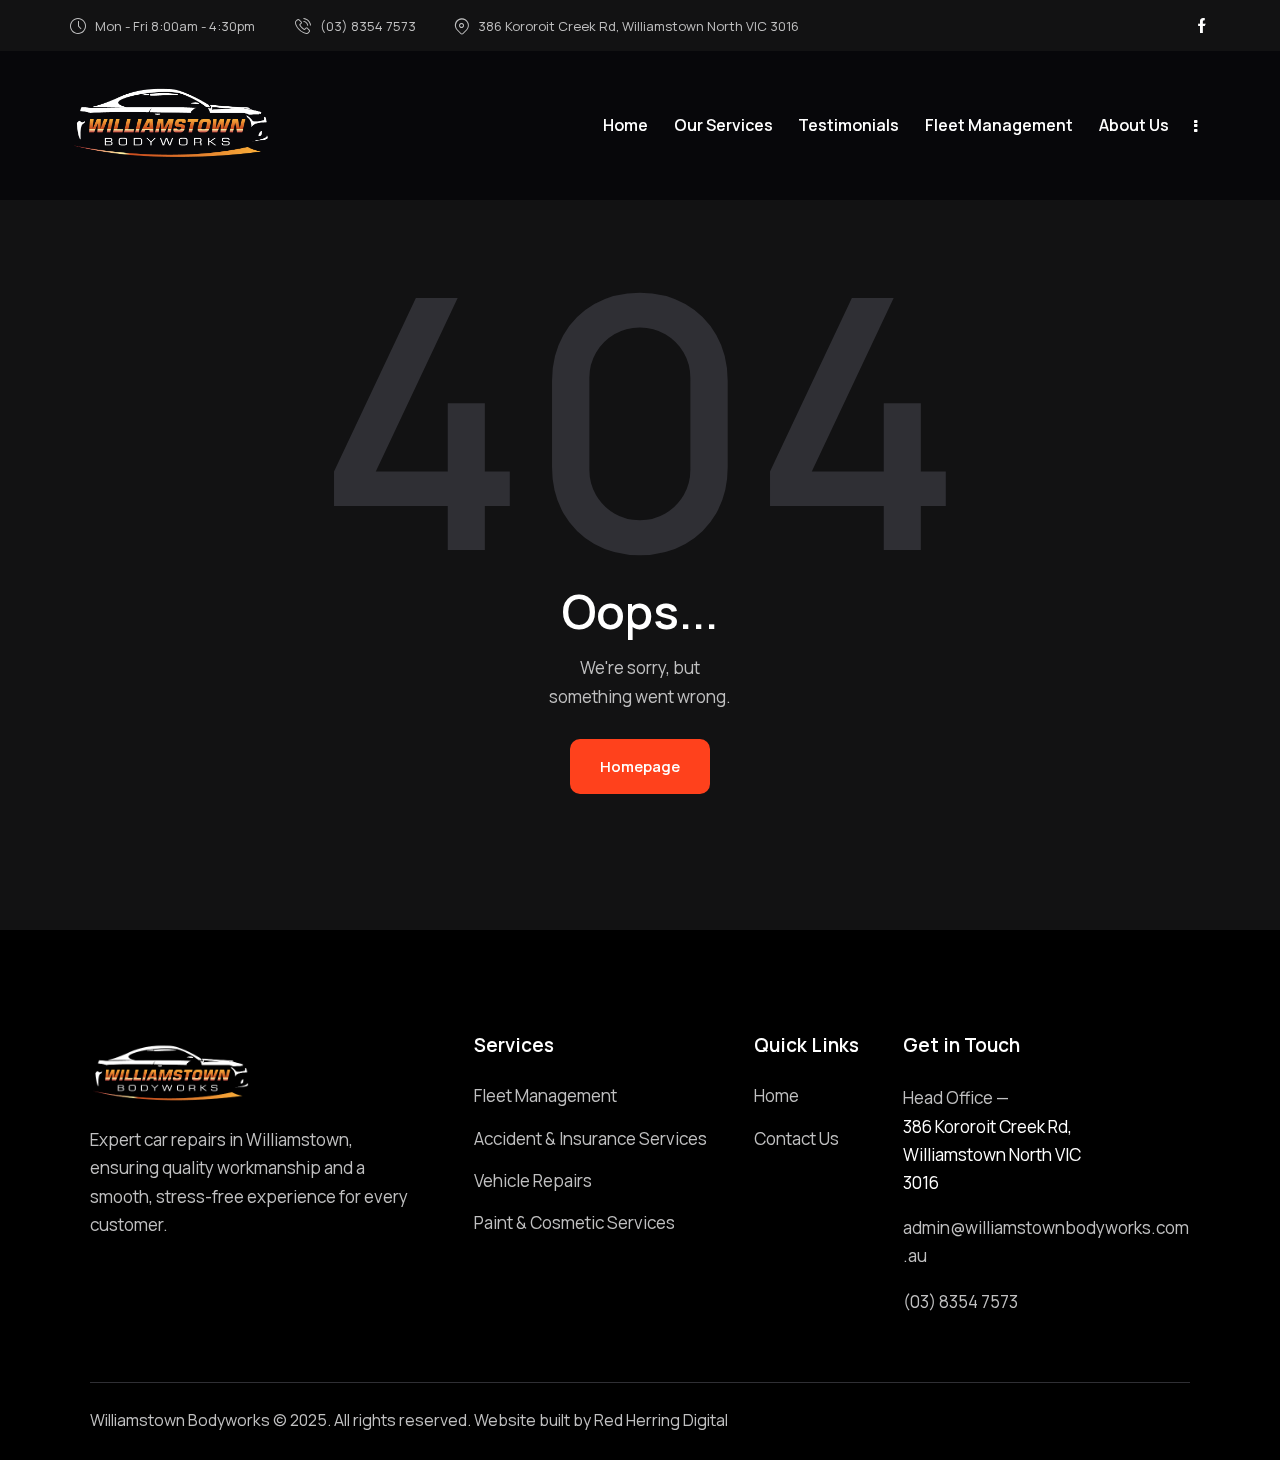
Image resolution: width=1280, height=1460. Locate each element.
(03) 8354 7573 (960, 1301)
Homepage (640, 766)
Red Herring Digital (661, 1420)
